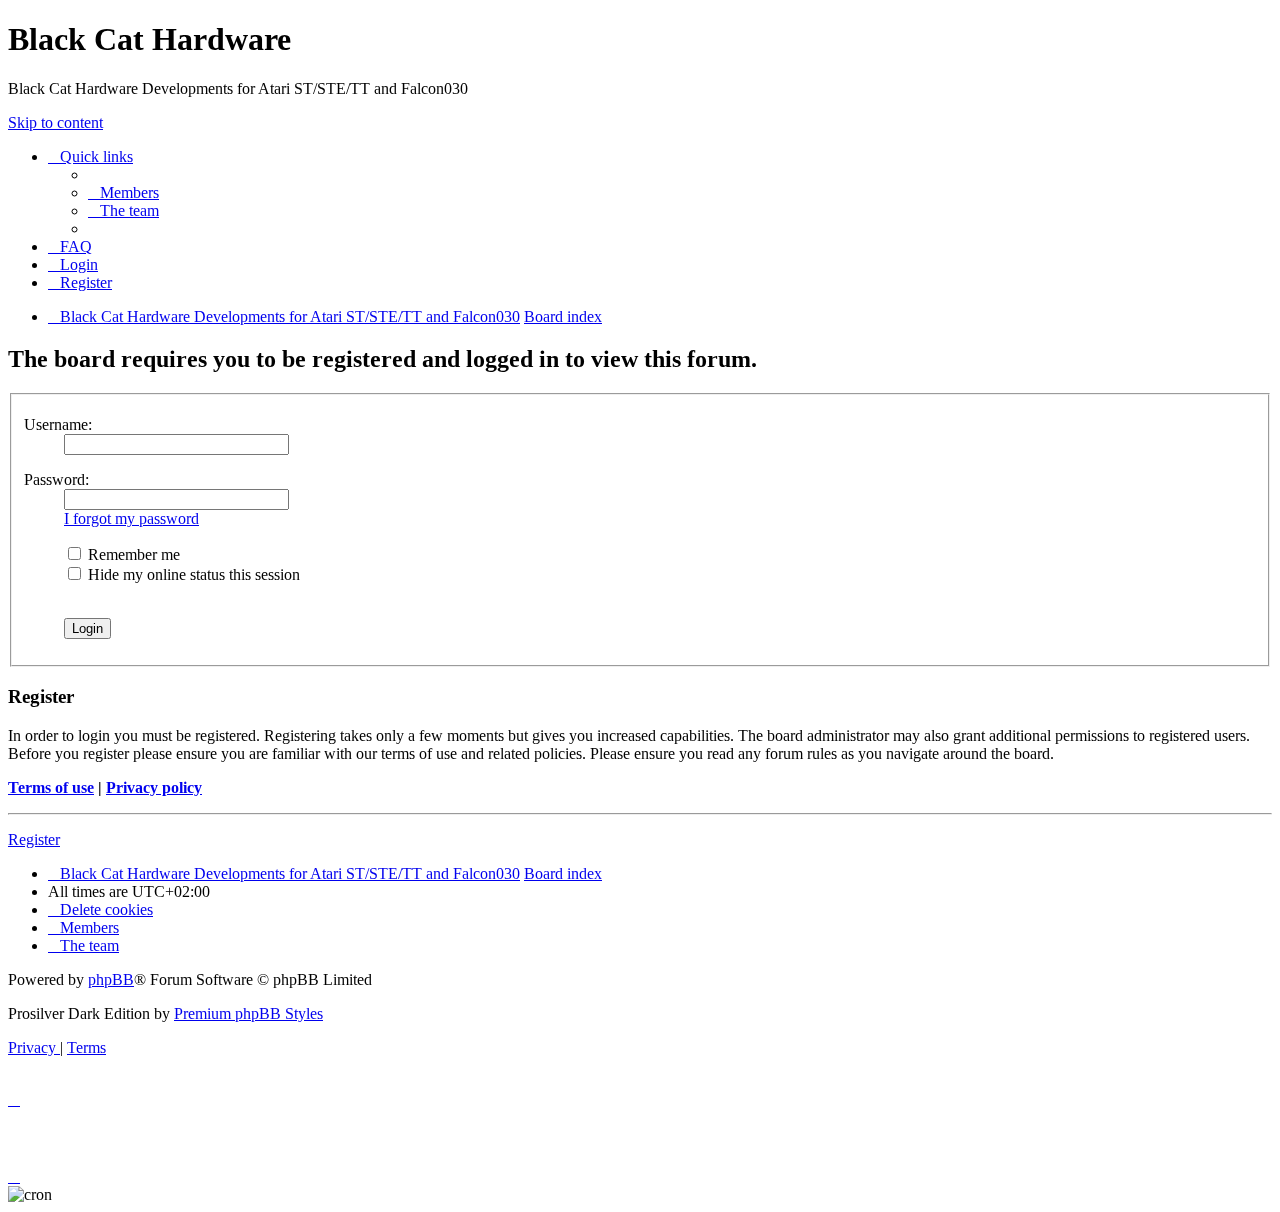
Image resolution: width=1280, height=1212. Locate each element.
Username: (58, 424)
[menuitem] (123, 192)
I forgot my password (131, 518)
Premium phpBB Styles (248, 1013)
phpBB (111, 979)
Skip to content (55, 122)
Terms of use (51, 787)
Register (34, 839)
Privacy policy (154, 787)
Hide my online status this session (192, 574)
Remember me (132, 554)
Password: (56, 479)
